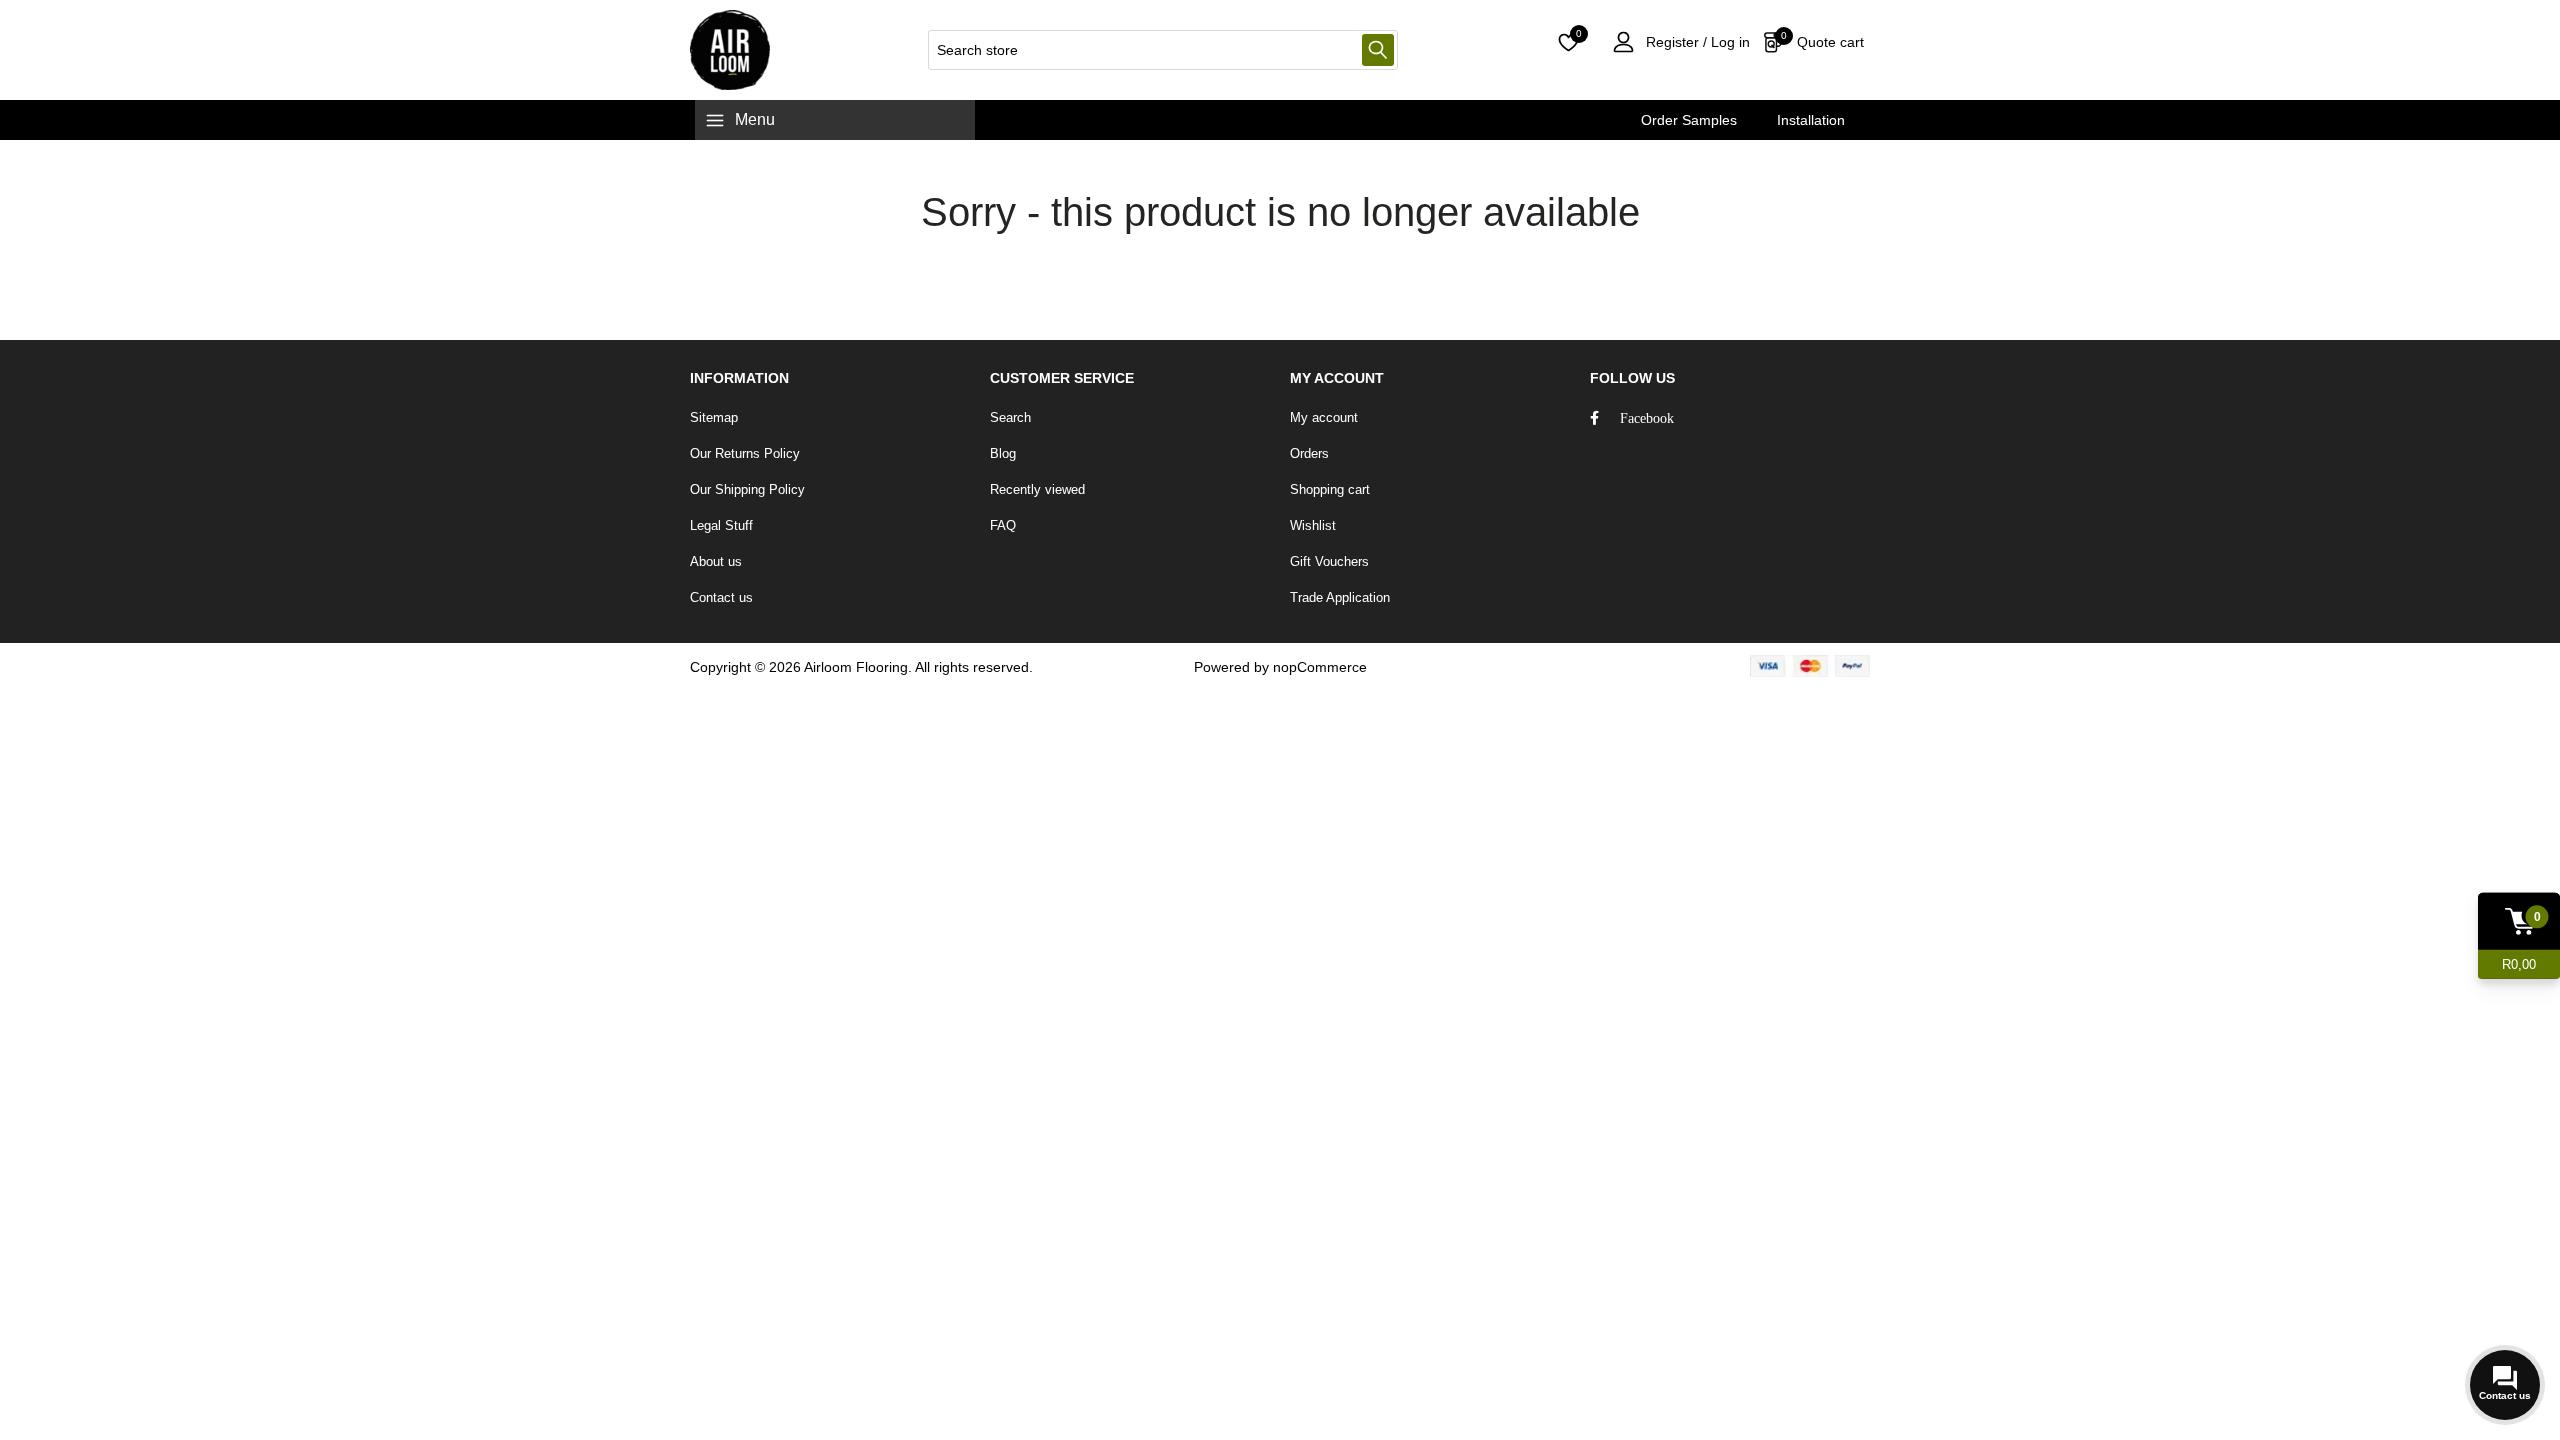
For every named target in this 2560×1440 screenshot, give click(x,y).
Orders (1309, 453)
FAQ (1003, 525)
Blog (1003, 453)
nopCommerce (1320, 667)
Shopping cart (1330, 489)
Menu (755, 119)
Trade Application (1340, 597)
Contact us (721, 597)
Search (1378, 50)
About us (716, 561)
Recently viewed (1037, 489)
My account (1324, 417)
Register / (1676, 42)
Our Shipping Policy (747, 489)
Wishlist (1313, 525)
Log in (1728, 42)
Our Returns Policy (745, 453)
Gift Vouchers (1329, 561)
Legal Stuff (721, 525)
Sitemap (714, 417)
